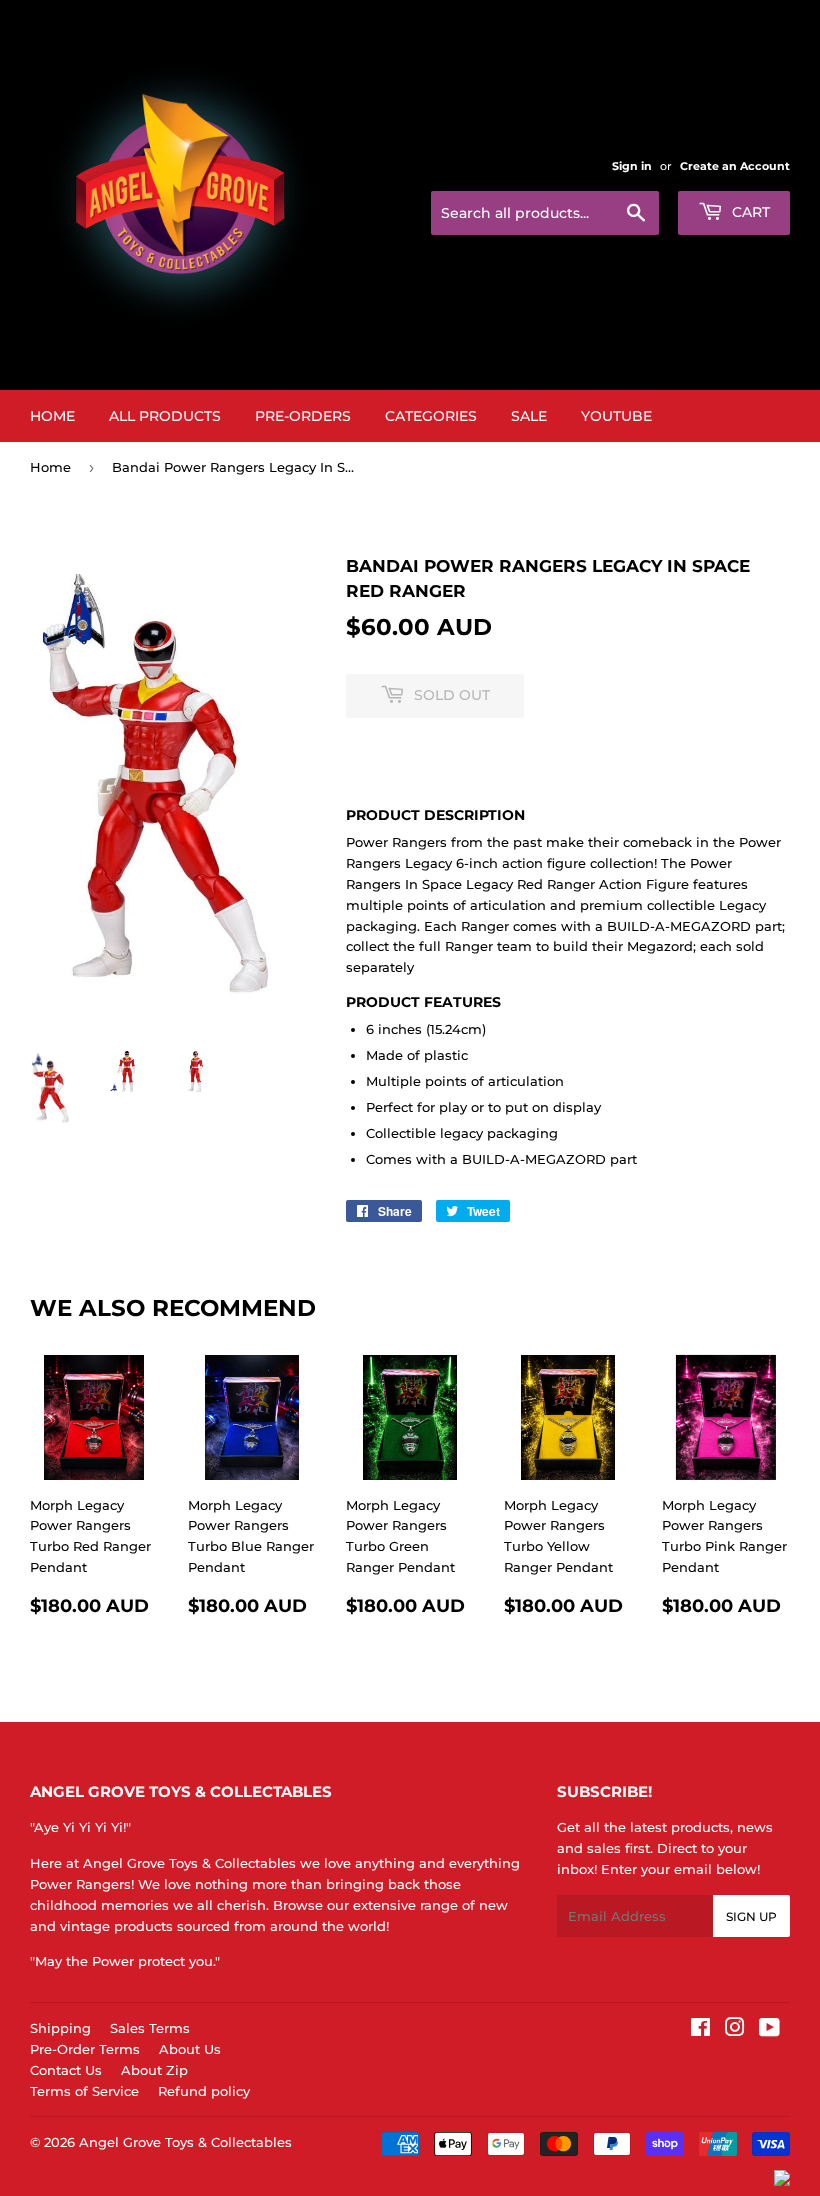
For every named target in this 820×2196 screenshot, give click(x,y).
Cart (749, 212)
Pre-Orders (303, 416)
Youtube (616, 416)
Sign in (632, 166)
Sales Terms (150, 2028)
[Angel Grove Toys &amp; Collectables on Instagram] (735, 2030)
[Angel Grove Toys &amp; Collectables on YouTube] (769, 2030)
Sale (529, 416)
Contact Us (66, 2070)
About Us (190, 2049)
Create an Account (735, 166)
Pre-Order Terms (85, 2049)
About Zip (154, 2070)
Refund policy (204, 2091)
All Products (165, 416)
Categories (431, 416)
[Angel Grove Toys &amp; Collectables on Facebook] (700, 2030)
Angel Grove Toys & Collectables (185, 2142)
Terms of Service (84, 2091)
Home (52, 416)
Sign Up (751, 1916)
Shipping (60, 2028)
